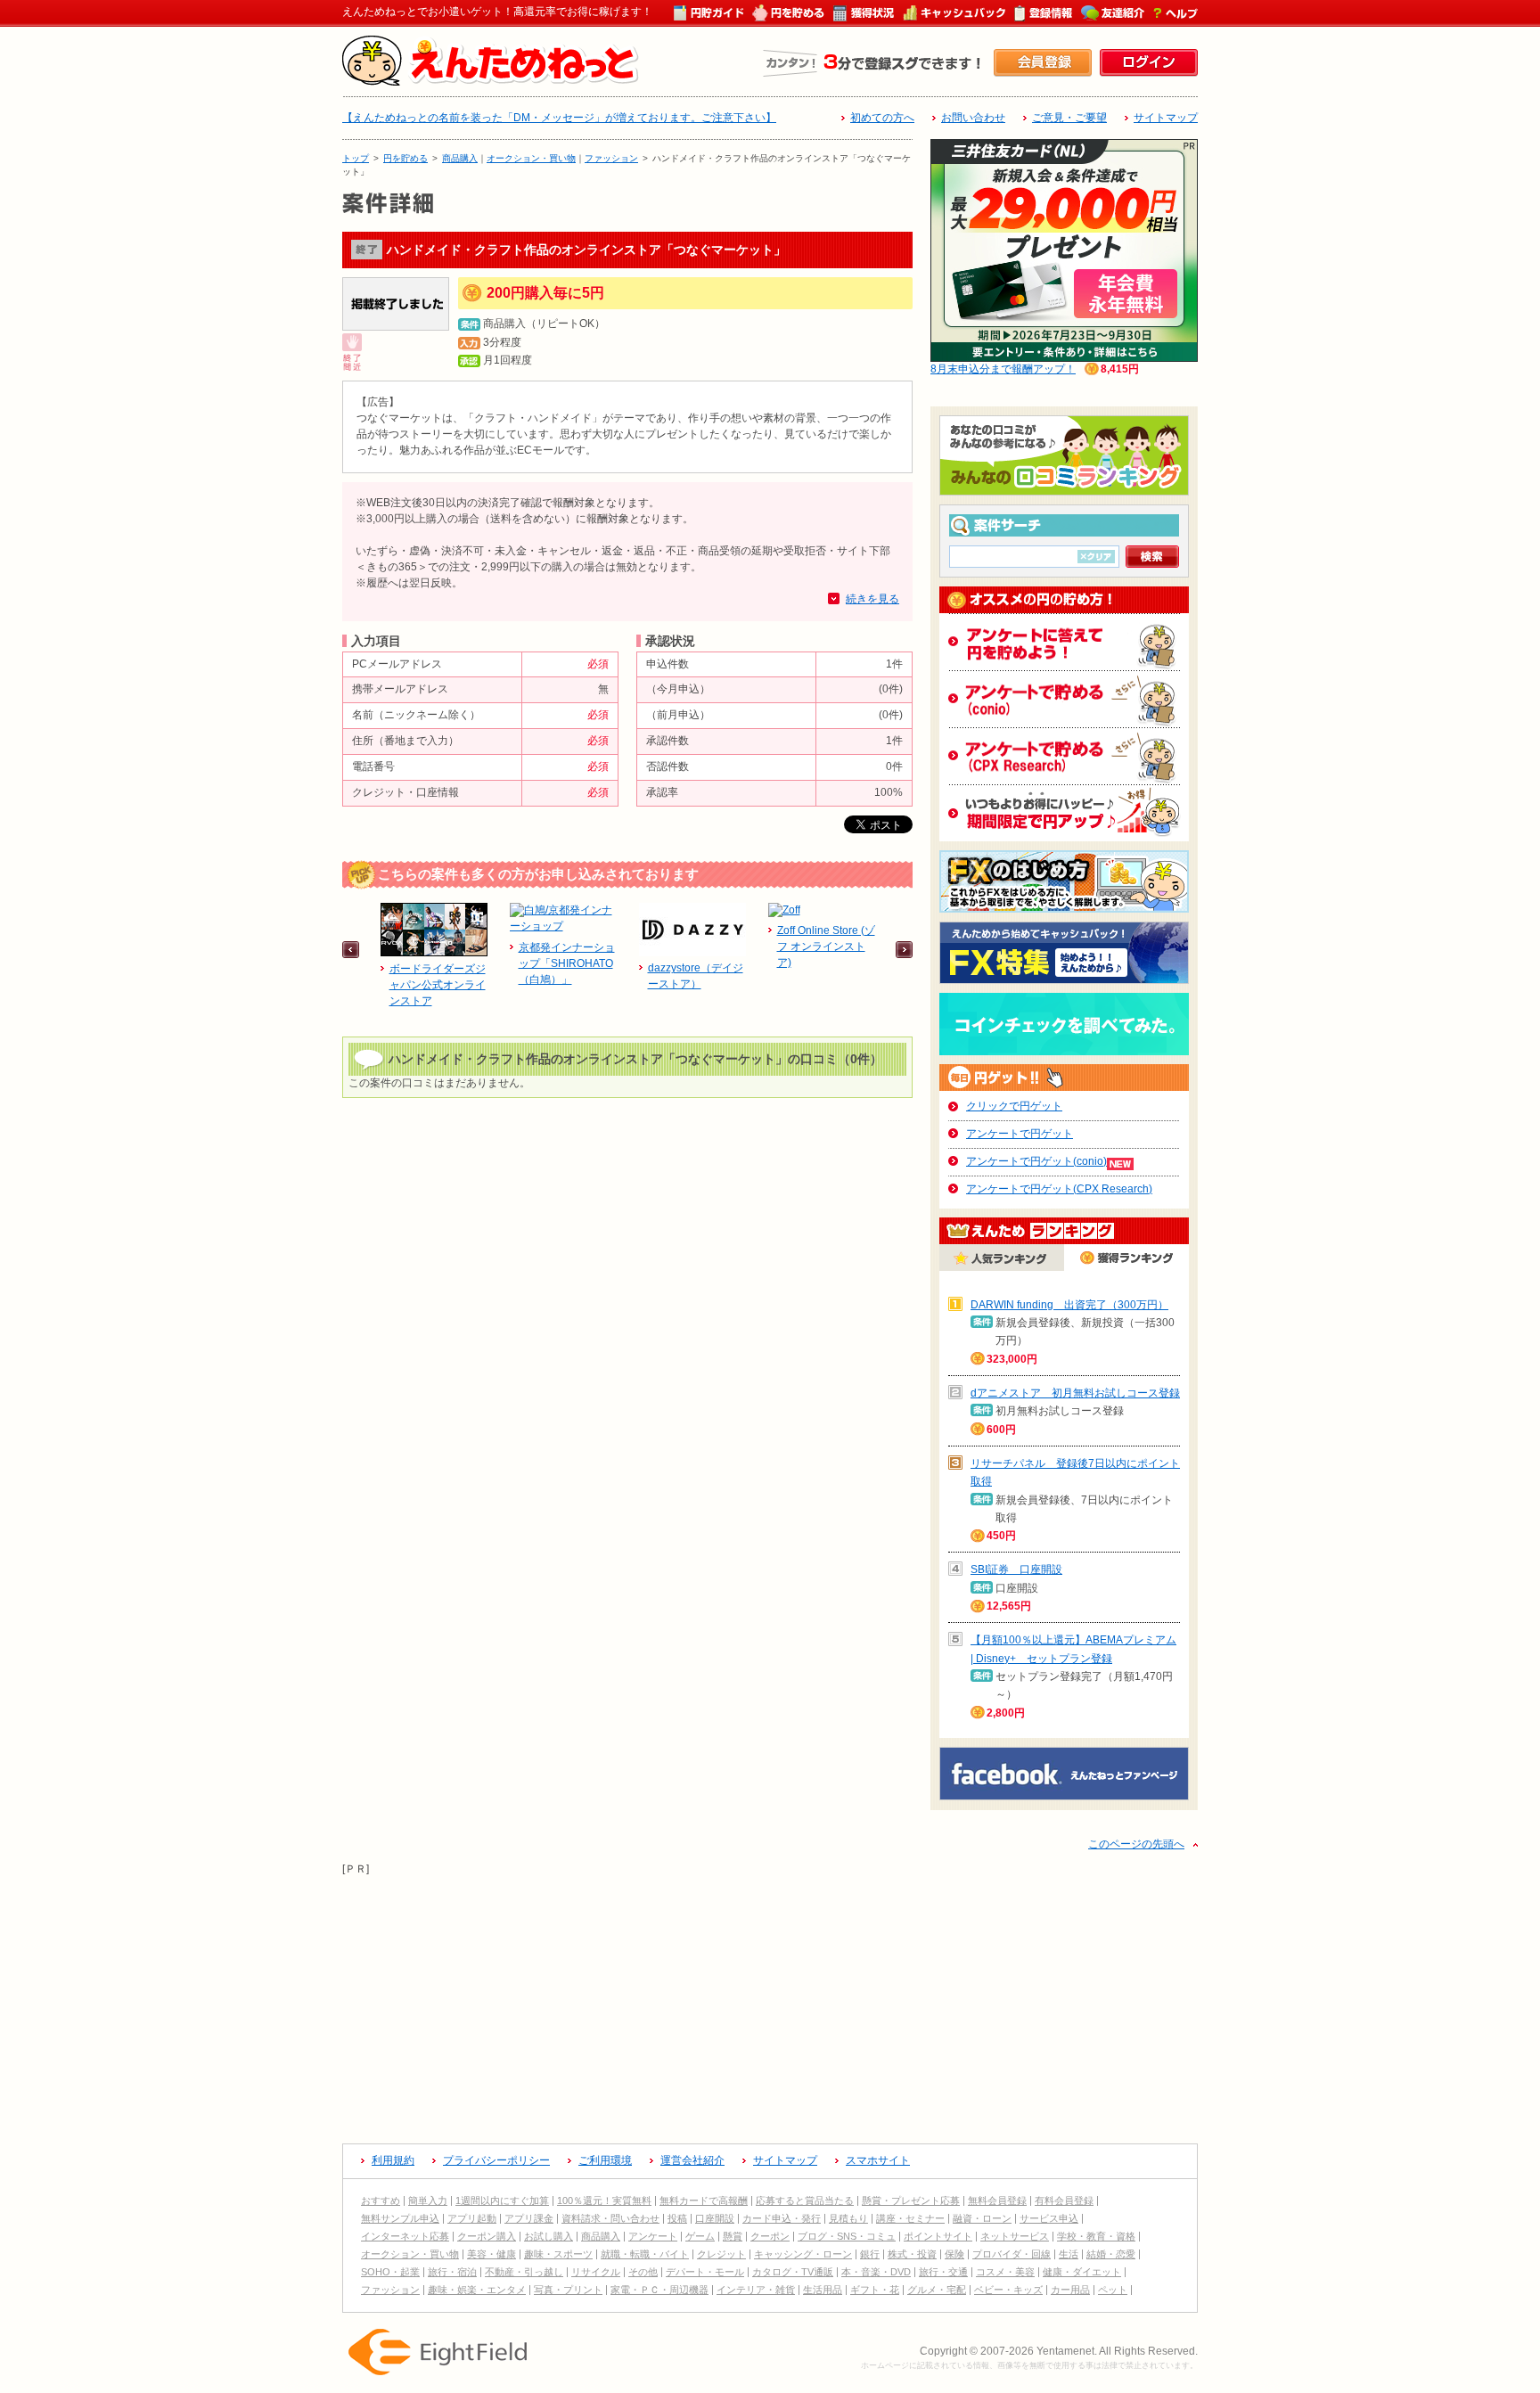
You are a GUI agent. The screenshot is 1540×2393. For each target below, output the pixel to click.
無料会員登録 (997, 2200)
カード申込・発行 (782, 2218)
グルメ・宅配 (937, 2290)
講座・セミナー (910, 2218)
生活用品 (823, 2290)
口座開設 (715, 2218)
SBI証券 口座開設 (1016, 1569)
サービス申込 (1049, 2218)
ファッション (611, 158)
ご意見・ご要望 (1069, 118)
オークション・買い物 (531, 158)
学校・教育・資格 (1096, 2236)
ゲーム (700, 2236)
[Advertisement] (770, 2003)
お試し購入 (549, 2236)
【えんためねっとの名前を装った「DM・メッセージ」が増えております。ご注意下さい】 (559, 118)
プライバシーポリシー (496, 2160)
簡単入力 (428, 2200)
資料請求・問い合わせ (610, 2218)
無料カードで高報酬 (704, 2200)
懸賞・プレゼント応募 (911, 2200)
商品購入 (460, 158)
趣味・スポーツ (558, 2254)
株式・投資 (912, 2254)
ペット (1113, 2290)
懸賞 (733, 2236)
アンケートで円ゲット (1020, 1134)
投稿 (677, 2218)
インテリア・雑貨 (756, 2290)
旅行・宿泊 (452, 2272)
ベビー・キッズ (1008, 2290)
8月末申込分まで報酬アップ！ (1003, 369)
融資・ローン (982, 2218)
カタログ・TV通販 (793, 2272)
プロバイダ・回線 (1012, 2254)
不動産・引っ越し (524, 2272)
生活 (1069, 2254)
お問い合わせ (973, 118)
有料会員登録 (1064, 2200)
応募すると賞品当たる (805, 2200)
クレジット (721, 2254)
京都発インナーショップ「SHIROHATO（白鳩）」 (567, 963)
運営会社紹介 (692, 2160)
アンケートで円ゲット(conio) (1036, 1161)
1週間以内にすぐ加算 (502, 2200)
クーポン (770, 2236)
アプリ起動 (472, 2218)
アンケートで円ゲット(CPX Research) (1059, 1189)
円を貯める (405, 158)
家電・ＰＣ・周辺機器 (659, 2290)
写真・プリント (568, 2290)
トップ (356, 158)
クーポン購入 (487, 2236)
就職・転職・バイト (645, 2254)
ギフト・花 (875, 2290)
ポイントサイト (938, 2236)
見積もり (848, 2218)
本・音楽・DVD (876, 2272)
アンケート (653, 2236)
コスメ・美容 (1005, 2272)
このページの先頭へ (1136, 1844)
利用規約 (393, 2160)
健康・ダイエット (1082, 2272)
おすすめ (381, 2200)
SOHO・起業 (390, 2272)
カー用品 (1070, 2290)
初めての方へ (882, 118)
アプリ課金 (529, 2218)
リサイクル (596, 2272)
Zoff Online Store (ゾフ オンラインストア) (826, 947)
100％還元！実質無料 (604, 2200)
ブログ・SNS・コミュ (847, 2236)
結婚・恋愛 (1111, 2254)
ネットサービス (1015, 2236)
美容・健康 (491, 2254)
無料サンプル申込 (400, 2218)
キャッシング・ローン (803, 2254)
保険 (954, 2254)
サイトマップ (1166, 118)
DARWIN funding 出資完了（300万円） (1069, 1305)
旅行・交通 (943, 2272)
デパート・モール (705, 2272)
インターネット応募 (405, 2236)
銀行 (870, 2254)
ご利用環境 (605, 2160)
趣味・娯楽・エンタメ (477, 2290)
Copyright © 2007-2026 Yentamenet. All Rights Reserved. (1059, 2351)
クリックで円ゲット (1014, 1106)
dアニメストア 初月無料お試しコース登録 (1075, 1393)
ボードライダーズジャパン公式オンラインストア (438, 985)
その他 (643, 2272)
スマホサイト (878, 2160)
